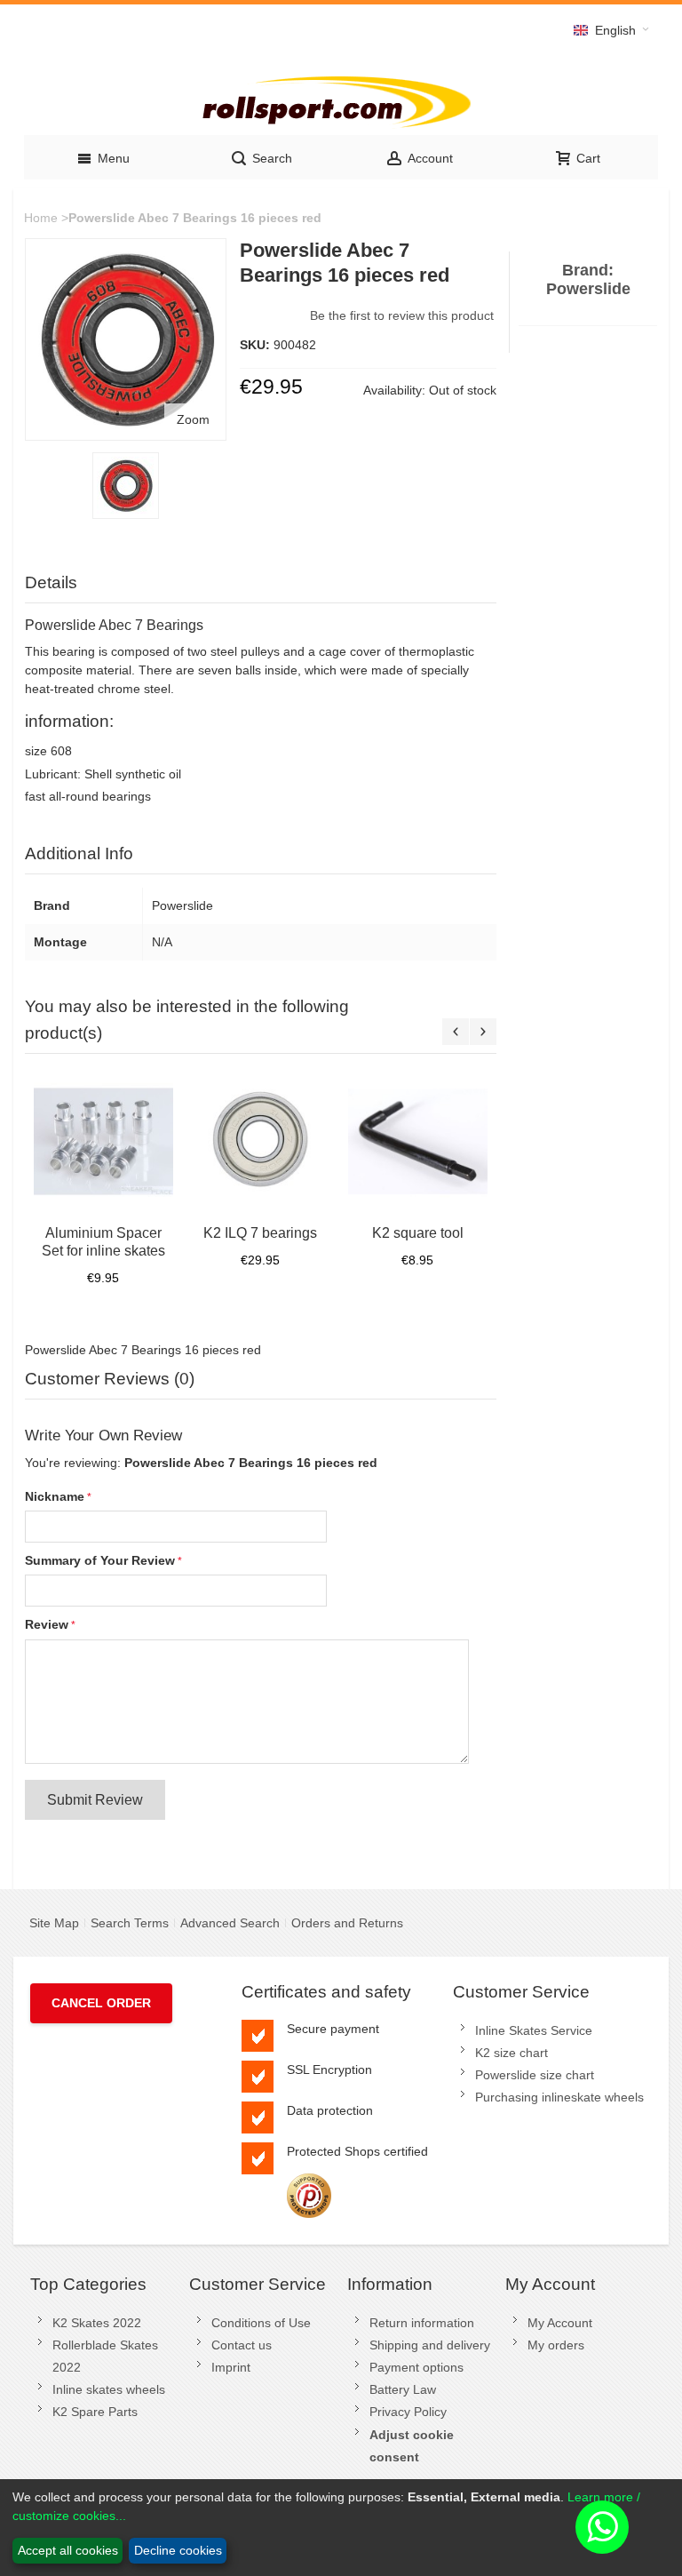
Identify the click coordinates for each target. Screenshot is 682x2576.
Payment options (416, 2367)
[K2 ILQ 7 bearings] (261, 1141)
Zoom (193, 419)
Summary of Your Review (100, 1560)
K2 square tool (418, 1233)
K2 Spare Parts (95, 2412)
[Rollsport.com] (341, 99)
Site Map (54, 1923)
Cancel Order (101, 2003)
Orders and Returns (347, 1923)
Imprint (231, 2367)
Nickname (55, 1496)
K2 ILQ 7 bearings (260, 1233)
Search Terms (130, 1923)
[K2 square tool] (418, 1141)
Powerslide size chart (535, 2075)
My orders (556, 2345)
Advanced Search (230, 1923)
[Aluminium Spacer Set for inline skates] (103, 1141)
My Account (560, 2323)
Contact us (242, 2345)
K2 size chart (511, 2053)
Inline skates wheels (109, 2389)
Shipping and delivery (430, 2345)
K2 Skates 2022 (97, 2323)
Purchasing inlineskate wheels (559, 2097)
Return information (422, 2323)
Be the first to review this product (402, 315)
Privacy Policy (408, 2412)
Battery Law (403, 2389)
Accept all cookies (68, 2550)
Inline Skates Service (534, 2030)
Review (47, 1624)
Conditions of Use (261, 2323)
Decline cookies (178, 2550)
